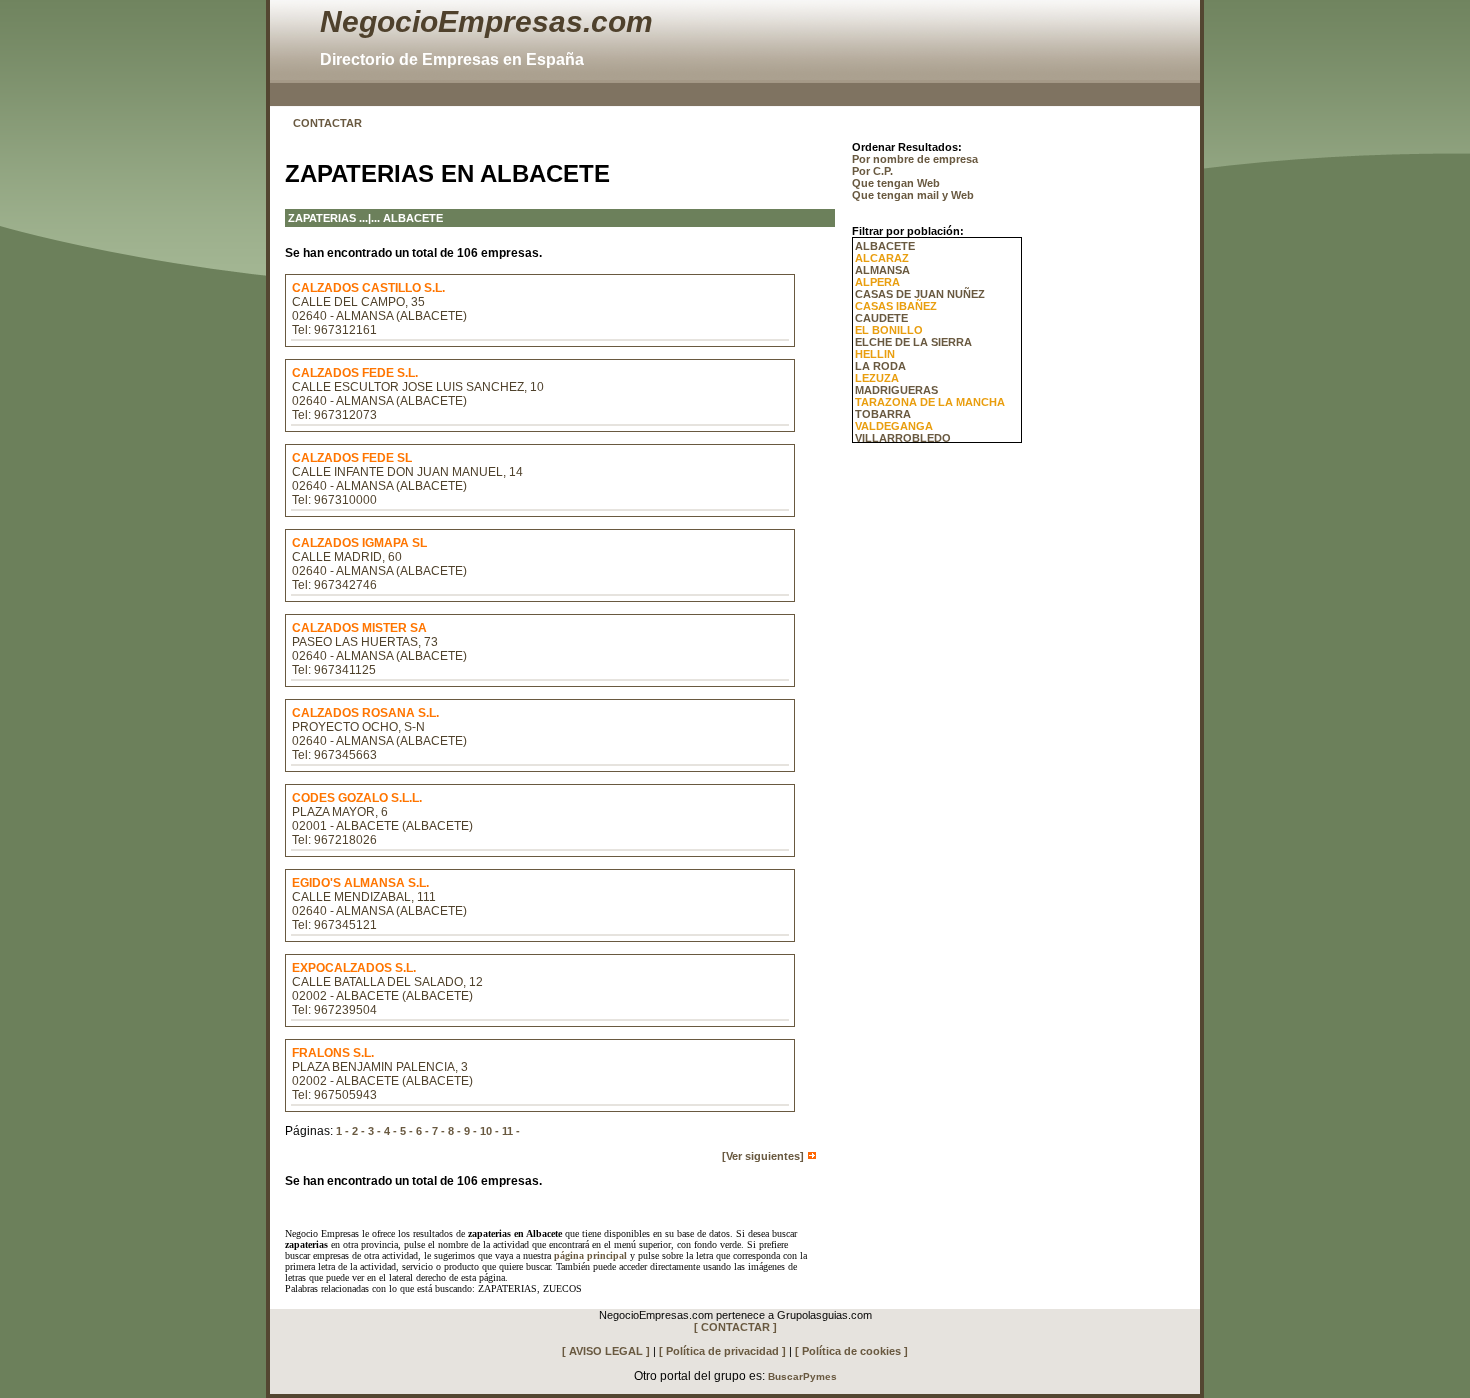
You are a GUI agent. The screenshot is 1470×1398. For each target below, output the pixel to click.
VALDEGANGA (894, 426)
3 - (374, 1131)
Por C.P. (872, 171)
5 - (406, 1131)
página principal (590, 1255)
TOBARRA (883, 414)
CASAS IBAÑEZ (896, 306)
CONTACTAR (327, 123)
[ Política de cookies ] (851, 1351)
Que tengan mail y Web (913, 195)
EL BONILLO (889, 330)
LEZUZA (877, 378)
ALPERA (877, 282)
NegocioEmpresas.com (486, 21)
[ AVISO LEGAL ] (606, 1351)
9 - (470, 1131)
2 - (358, 1131)
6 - (422, 1131)
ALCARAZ (882, 258)
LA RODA (880, 366)
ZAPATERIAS (322, 218)
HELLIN (875, 354)
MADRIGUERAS (896, 390)
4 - (390, 1131)
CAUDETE (881, 318)
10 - (489, 1131)
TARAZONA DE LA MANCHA (930, 402)
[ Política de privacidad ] (722, 1351)
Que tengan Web (896, 183)
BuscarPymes (802, 1376)
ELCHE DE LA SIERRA (913, 342)
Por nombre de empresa (915, 159)
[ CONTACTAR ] (735, 1327)
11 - (511, 1131)
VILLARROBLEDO (903, 438)
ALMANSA (882, 270)
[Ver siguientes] (764, 1156)
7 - (438, 1131)
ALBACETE (885, 246)
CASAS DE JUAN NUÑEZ (920, 294)
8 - (454, 1131)
